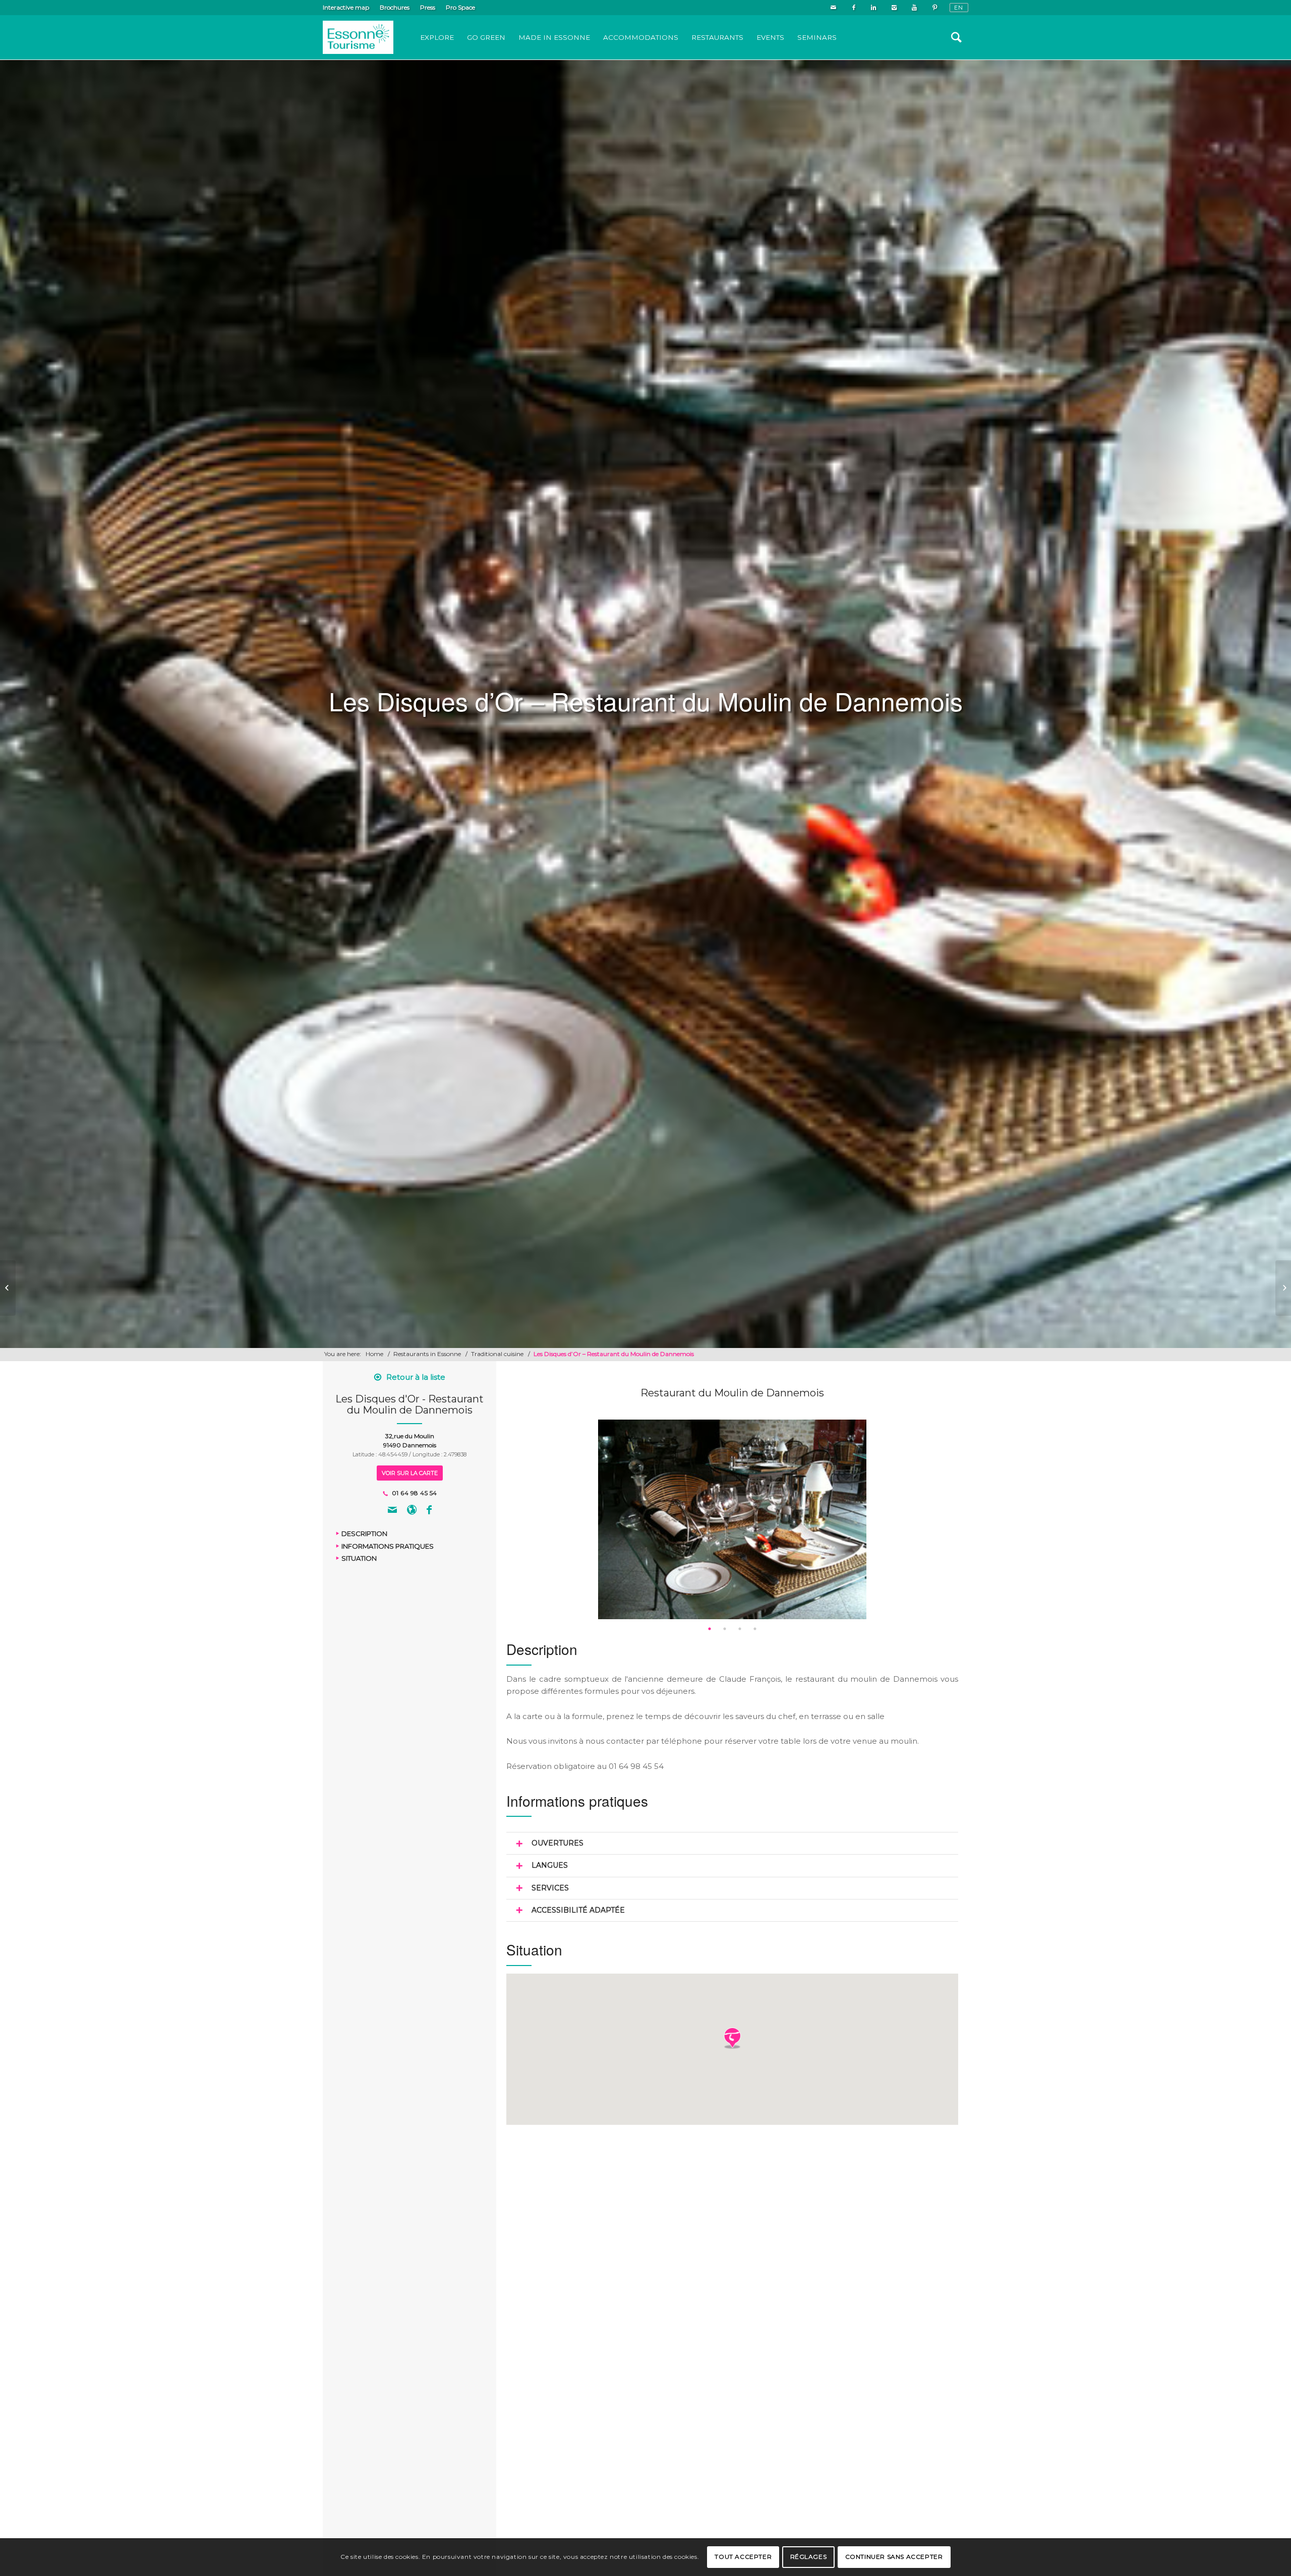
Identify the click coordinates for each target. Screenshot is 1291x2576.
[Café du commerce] (8, 1288)
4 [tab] (755, 1629)
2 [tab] (725, 1629)
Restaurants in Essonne (427, 1354)
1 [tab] (710, 1629)
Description (364, 1534)
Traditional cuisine (497, 1354)
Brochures (395, 7)
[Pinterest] (934, 8)
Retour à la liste (416, 1377)
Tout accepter (743, 2557)
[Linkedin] (874, 8)
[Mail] (833, 8)
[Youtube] (914, 8)
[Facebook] (854, 8)
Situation (359, 1559)
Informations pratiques (388, 1546)
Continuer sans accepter (894, 2557)
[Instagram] (894, 8)
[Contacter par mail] (392, 1511)
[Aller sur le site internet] (412, 1511)
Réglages (809, 2557)
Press (428, 7)
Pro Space (460, 7)
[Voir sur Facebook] (429, 1511)
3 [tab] (740, 1629)
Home (374, 1354)
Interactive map (346, 7)
